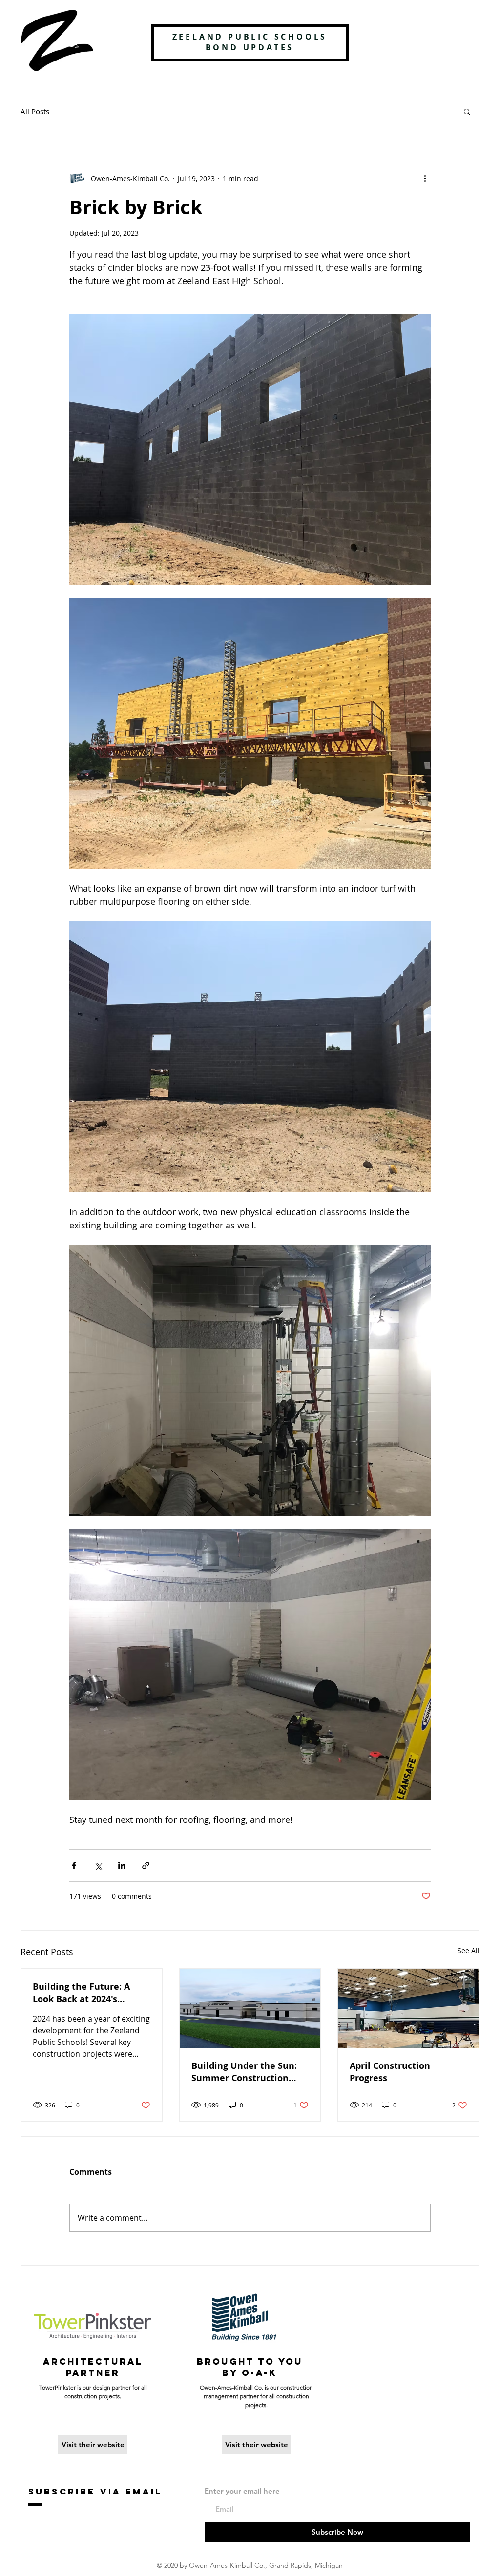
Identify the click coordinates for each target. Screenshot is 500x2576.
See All (469, 1951)
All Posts (35, 111)
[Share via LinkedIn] (122, 1866)
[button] (467, 111)
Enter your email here (242, 2491)
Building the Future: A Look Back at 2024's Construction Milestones (87, 1993)
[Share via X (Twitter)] (98, 1866)
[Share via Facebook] (74, 1866)
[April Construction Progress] (408, 2008)
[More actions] (425, 178)
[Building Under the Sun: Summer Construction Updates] (250, 2008)
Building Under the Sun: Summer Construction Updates (244, 2072)
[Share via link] (146, 1866)
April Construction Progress (390, 2072)
